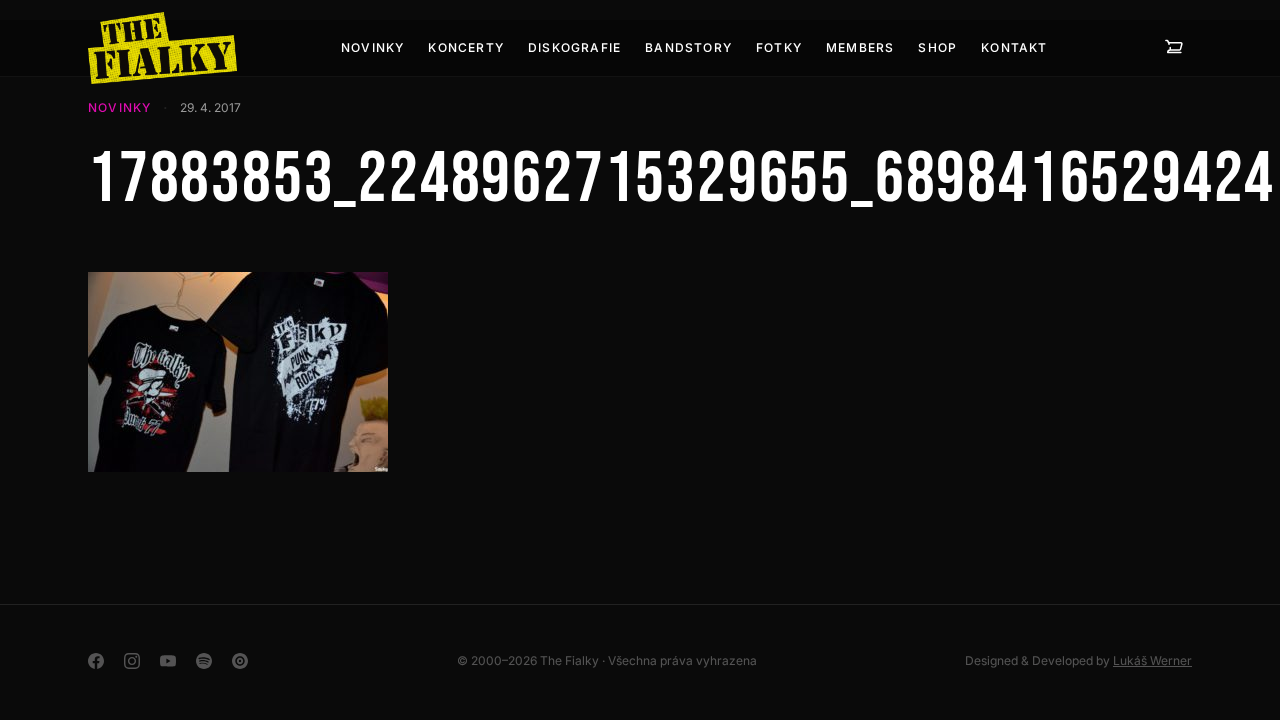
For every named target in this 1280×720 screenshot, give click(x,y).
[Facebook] (96, 661)
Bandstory (688, 47)
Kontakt (1014, 47)
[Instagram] (132, 661)
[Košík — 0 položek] (1174, 48)
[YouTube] (168, 661)
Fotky (779, 47)
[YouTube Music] (240, 661)
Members (860, 47)
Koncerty (466, 47)
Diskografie (574, 47)
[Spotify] (204, 661)
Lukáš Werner (1152, 660)
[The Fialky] (162, 48)
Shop (937, 47)
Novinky (372, 47)
